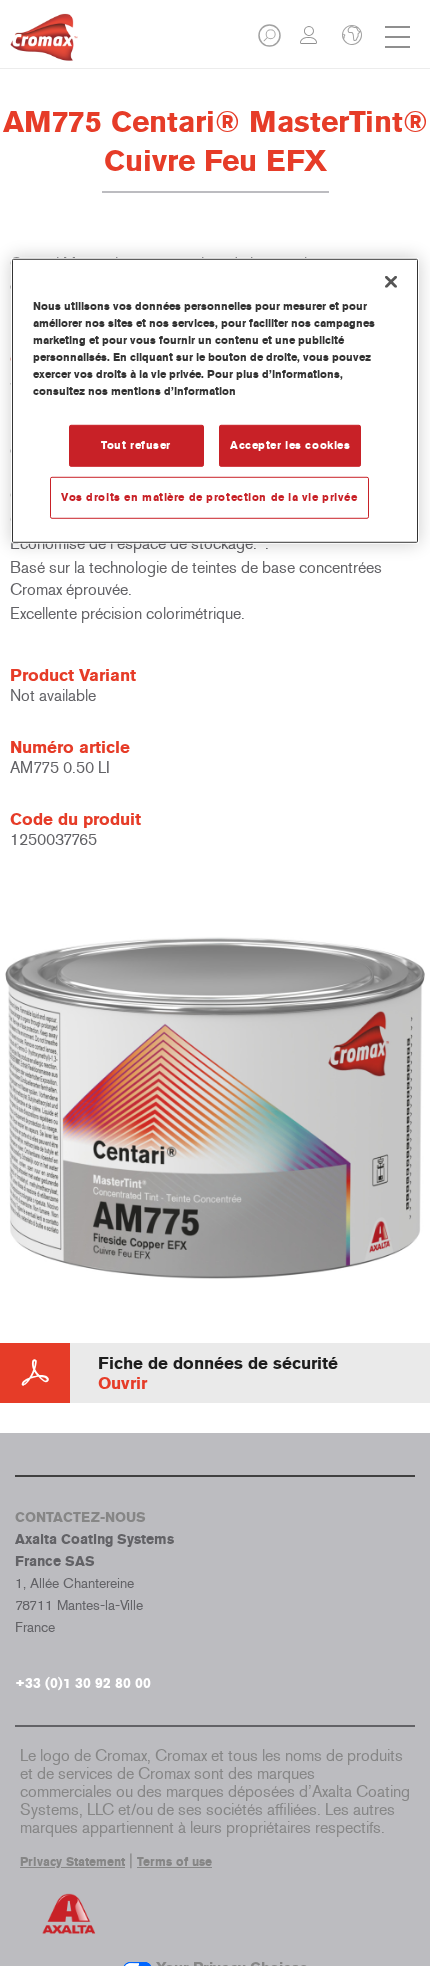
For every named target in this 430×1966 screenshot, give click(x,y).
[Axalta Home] (44, 45)
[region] (215, 401)
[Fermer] (391, 282)
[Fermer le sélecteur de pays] (350, 37)
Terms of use (174, 1862)
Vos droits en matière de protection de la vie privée (209, 497)
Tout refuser (136, 445)
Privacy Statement (72, 1862)
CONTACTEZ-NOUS (80, 1517)
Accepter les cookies (290, 445)
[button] (271, 41)
